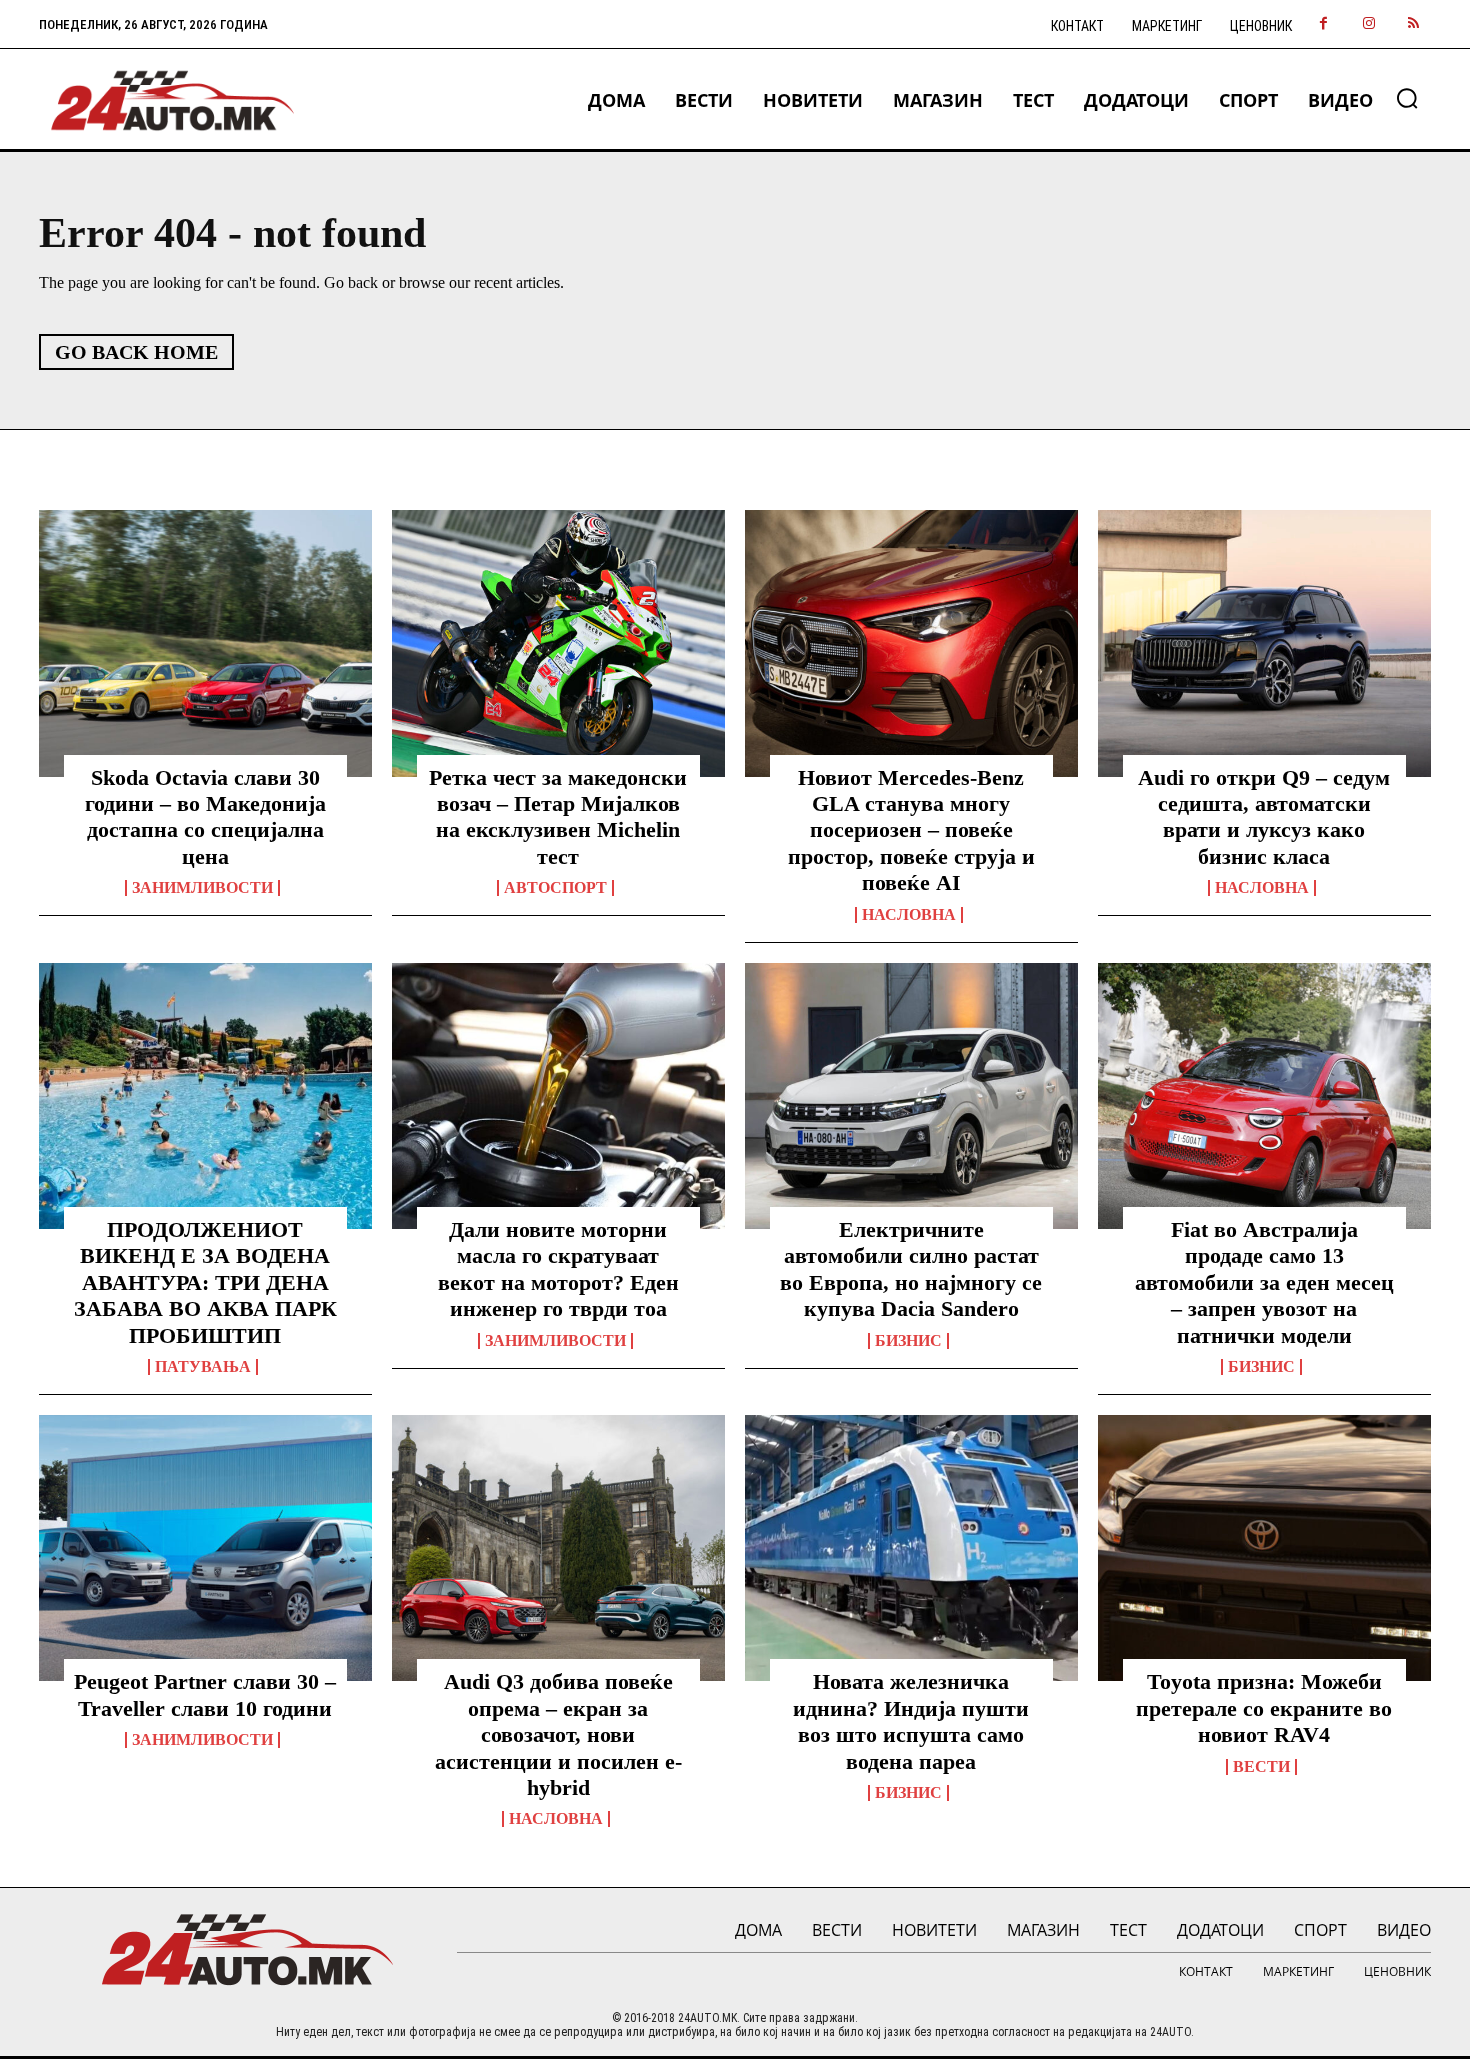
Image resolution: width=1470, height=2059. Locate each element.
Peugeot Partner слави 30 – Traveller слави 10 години (205, 1694)
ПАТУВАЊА (203, 1367)
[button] (1407, 98)
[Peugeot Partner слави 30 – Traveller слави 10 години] (205, 1548)
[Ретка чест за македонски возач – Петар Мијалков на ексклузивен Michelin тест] (558, 643)
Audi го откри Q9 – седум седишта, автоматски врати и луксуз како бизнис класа (1264, 817)
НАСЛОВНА (909, 915)
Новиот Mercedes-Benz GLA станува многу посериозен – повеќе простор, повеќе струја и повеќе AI (911, 830)
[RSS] (1413, 24)
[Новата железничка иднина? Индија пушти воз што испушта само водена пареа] (911, 1548)
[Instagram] (1368, 24)
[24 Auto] (173, 100)
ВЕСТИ (1261, 1767)
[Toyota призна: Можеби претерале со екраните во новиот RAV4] (1264, 1548)
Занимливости (202, 888)
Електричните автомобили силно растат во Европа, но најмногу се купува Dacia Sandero (911, 1269)
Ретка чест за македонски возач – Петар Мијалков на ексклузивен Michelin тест (558, 817)
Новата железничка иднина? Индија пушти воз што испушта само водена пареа (911, 1721)
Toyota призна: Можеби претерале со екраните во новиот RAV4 (1264, 1708)
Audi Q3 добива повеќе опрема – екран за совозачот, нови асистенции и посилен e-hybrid (558, 1734)
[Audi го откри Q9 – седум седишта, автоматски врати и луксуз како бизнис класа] (1264, 643)
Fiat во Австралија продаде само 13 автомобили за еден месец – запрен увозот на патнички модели (1264, 1282)
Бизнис (908, 1341)
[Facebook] (1323, 24)
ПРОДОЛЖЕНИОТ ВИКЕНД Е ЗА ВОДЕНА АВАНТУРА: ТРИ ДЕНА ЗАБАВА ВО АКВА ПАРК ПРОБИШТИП (205, 1282)
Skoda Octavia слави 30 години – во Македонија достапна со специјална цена (205, 817)
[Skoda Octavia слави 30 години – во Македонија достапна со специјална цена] (205, 643)
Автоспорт (555, 888)
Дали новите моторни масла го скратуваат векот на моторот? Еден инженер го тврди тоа (558, 1269)
